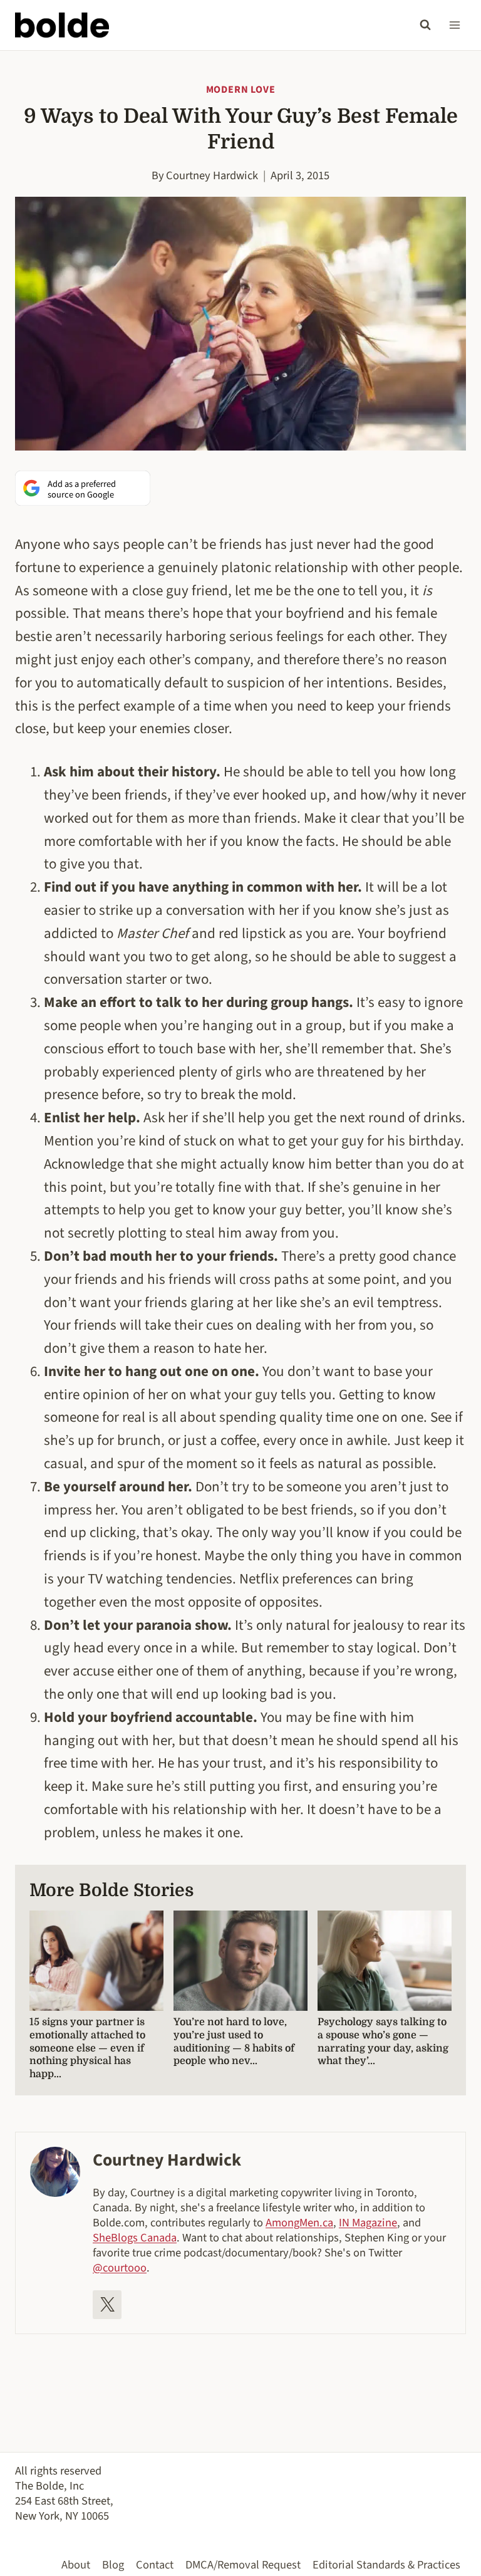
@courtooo (120, 2268)
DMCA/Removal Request (243, 2565)
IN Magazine (368, 2223)
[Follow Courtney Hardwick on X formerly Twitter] (107, 2305)
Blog (113, 2565)
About (76, 2565)
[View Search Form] (425, 25)
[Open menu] (454, 25)
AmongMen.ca (299, 2223)
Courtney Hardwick (212, 175)
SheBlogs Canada (135, 2238)
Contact (155, 2565)
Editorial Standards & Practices (386, 2565)
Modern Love (241, 90)
